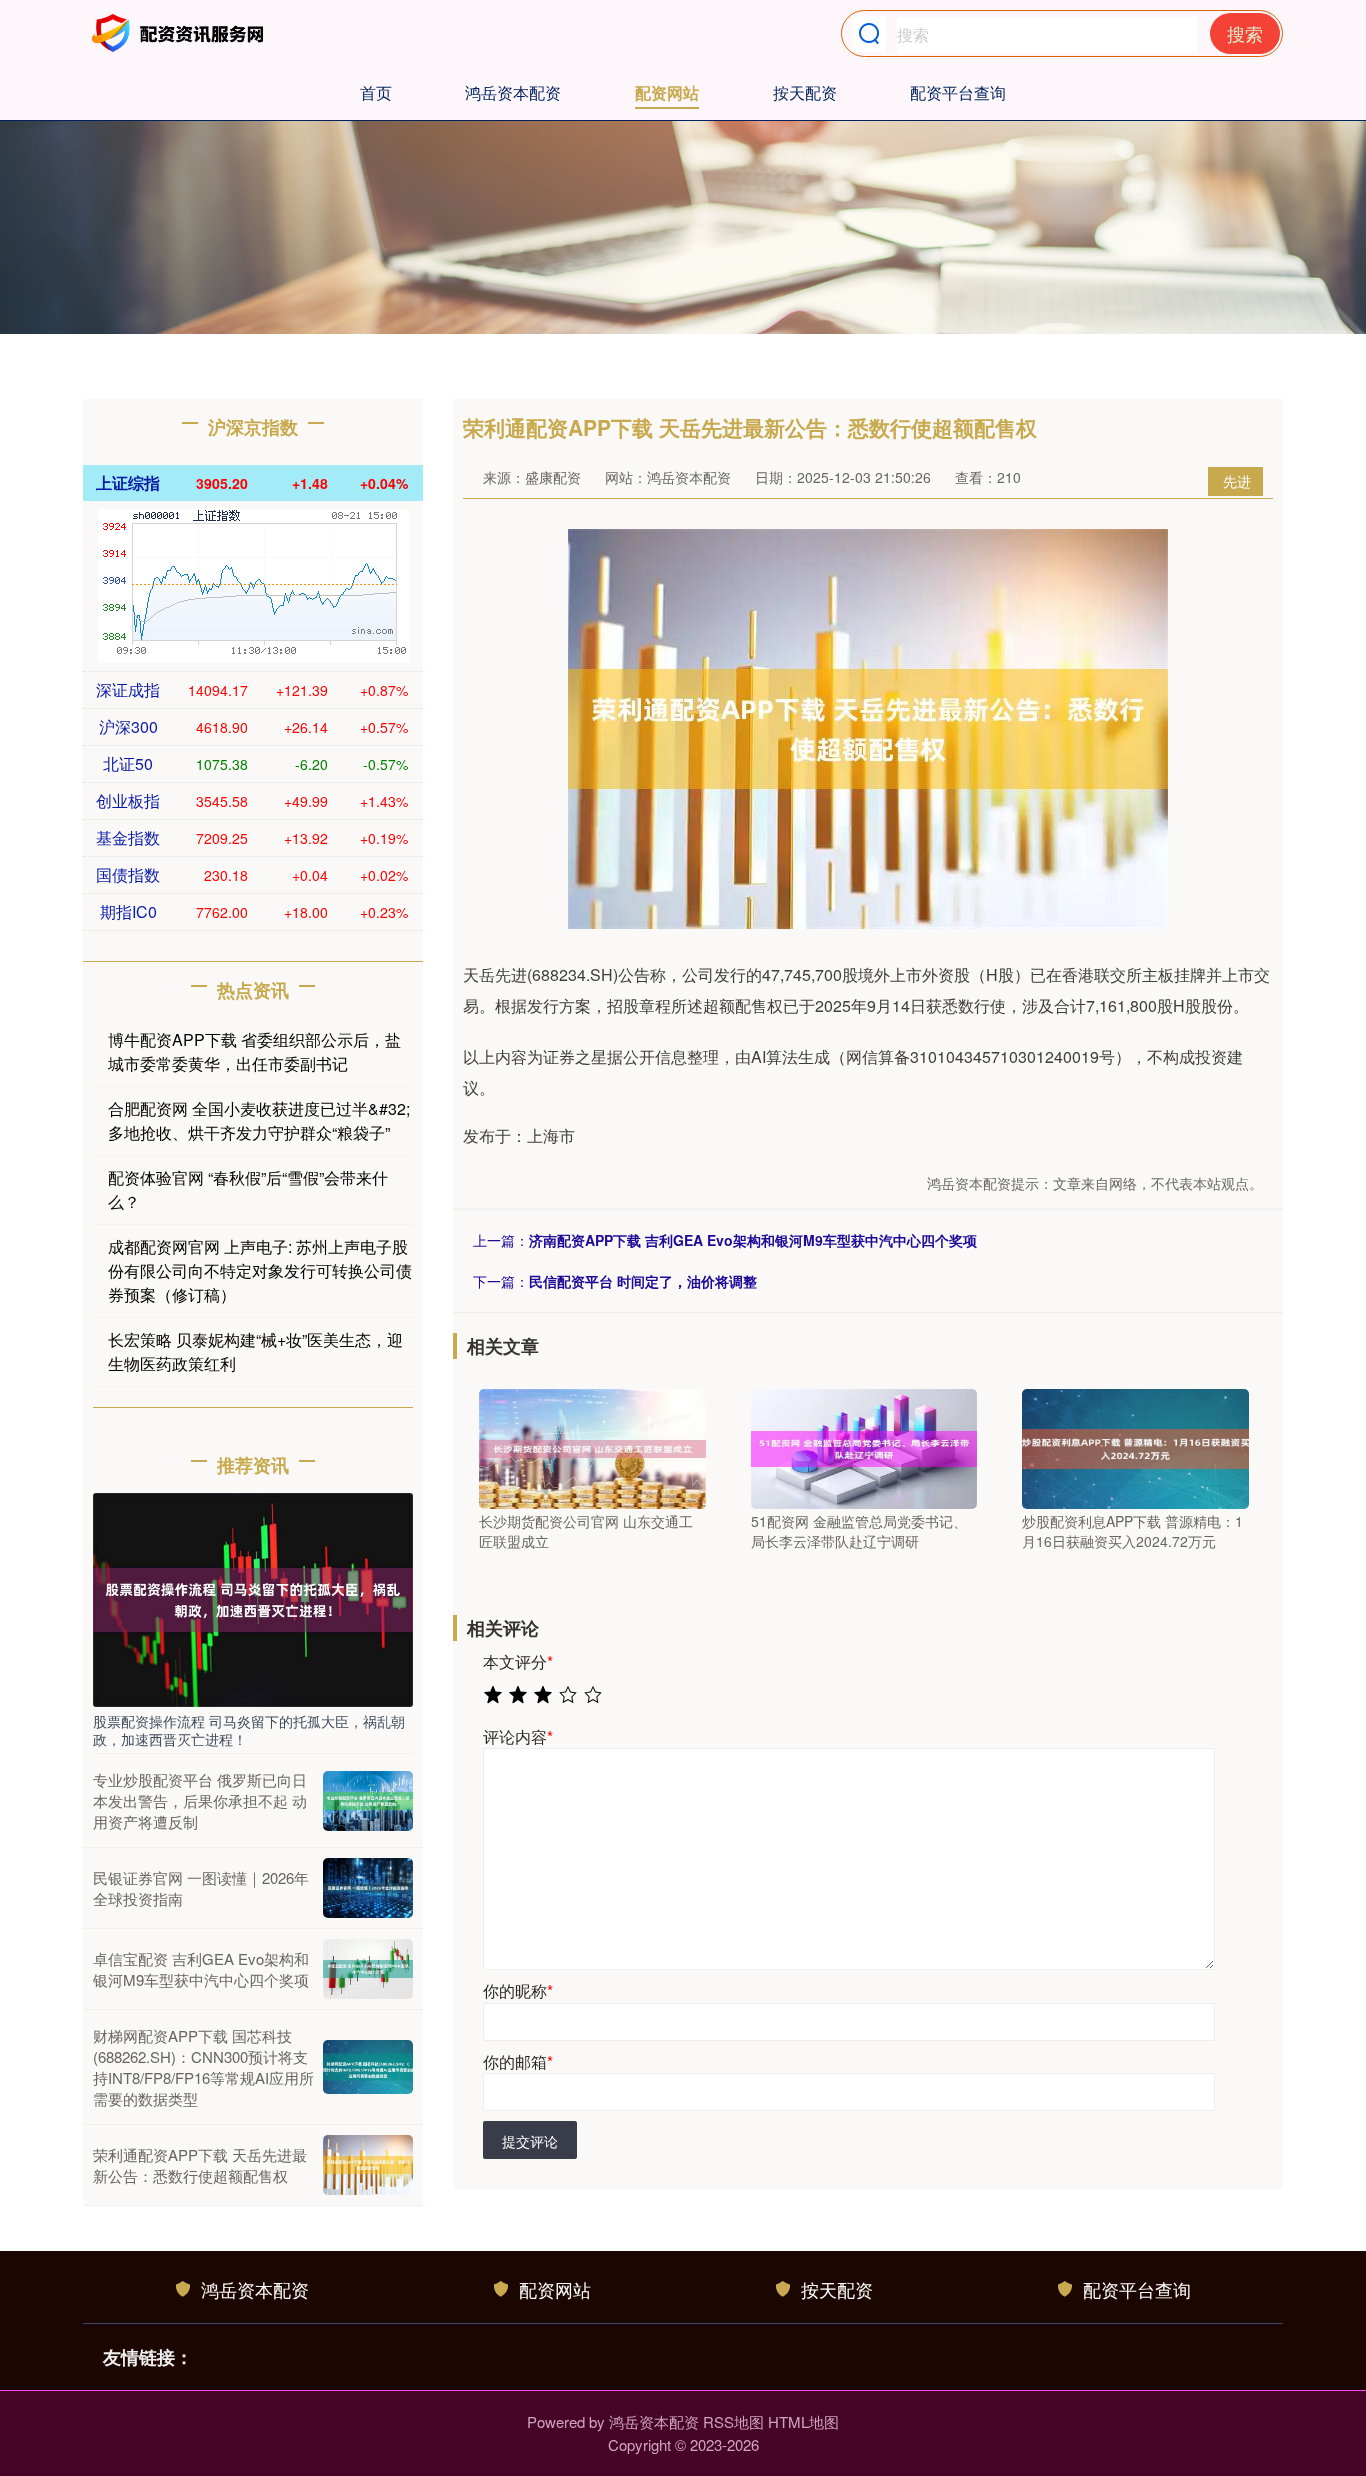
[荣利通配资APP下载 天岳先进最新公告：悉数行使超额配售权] (368, 2165)
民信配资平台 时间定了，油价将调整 (643, 1281)
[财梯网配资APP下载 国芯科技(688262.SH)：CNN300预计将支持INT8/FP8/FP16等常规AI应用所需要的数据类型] (368, 2067)
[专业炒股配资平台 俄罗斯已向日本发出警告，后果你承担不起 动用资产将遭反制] (368, 1801)
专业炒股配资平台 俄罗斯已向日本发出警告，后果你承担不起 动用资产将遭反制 (200, 1800)
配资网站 (667, 92)
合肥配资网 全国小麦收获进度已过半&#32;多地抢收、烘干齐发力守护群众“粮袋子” (259, 1120)
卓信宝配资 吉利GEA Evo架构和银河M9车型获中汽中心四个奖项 (201, 1969)
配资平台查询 (958, 92)
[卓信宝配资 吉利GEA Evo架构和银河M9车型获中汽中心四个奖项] (368, 1969)
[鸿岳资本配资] (181, 33)
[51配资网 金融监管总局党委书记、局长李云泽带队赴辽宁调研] (864, 1447)
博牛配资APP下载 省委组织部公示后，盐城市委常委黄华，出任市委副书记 (254, 1051)
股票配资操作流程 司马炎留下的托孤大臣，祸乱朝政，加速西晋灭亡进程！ (249, 1730)
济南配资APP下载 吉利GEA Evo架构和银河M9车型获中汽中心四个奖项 (753, 1240)
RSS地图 (733, 2421)
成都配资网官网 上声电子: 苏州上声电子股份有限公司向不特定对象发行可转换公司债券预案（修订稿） (260, 1270)
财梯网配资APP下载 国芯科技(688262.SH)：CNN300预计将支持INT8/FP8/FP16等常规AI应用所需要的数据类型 (203, 2067)
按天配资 (805, 92)
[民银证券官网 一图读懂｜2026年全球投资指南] (368, 1888)
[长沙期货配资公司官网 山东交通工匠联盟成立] (592, 1447)
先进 (1237, 481)
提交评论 (530, 2141)
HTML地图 (803, 2421)
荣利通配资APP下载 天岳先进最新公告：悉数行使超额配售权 (200, 2165)
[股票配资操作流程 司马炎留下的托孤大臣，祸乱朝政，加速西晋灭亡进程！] (253, 1598)
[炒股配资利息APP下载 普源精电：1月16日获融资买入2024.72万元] (1135, 1447)
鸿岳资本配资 (513, 92)
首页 (376, 92)
